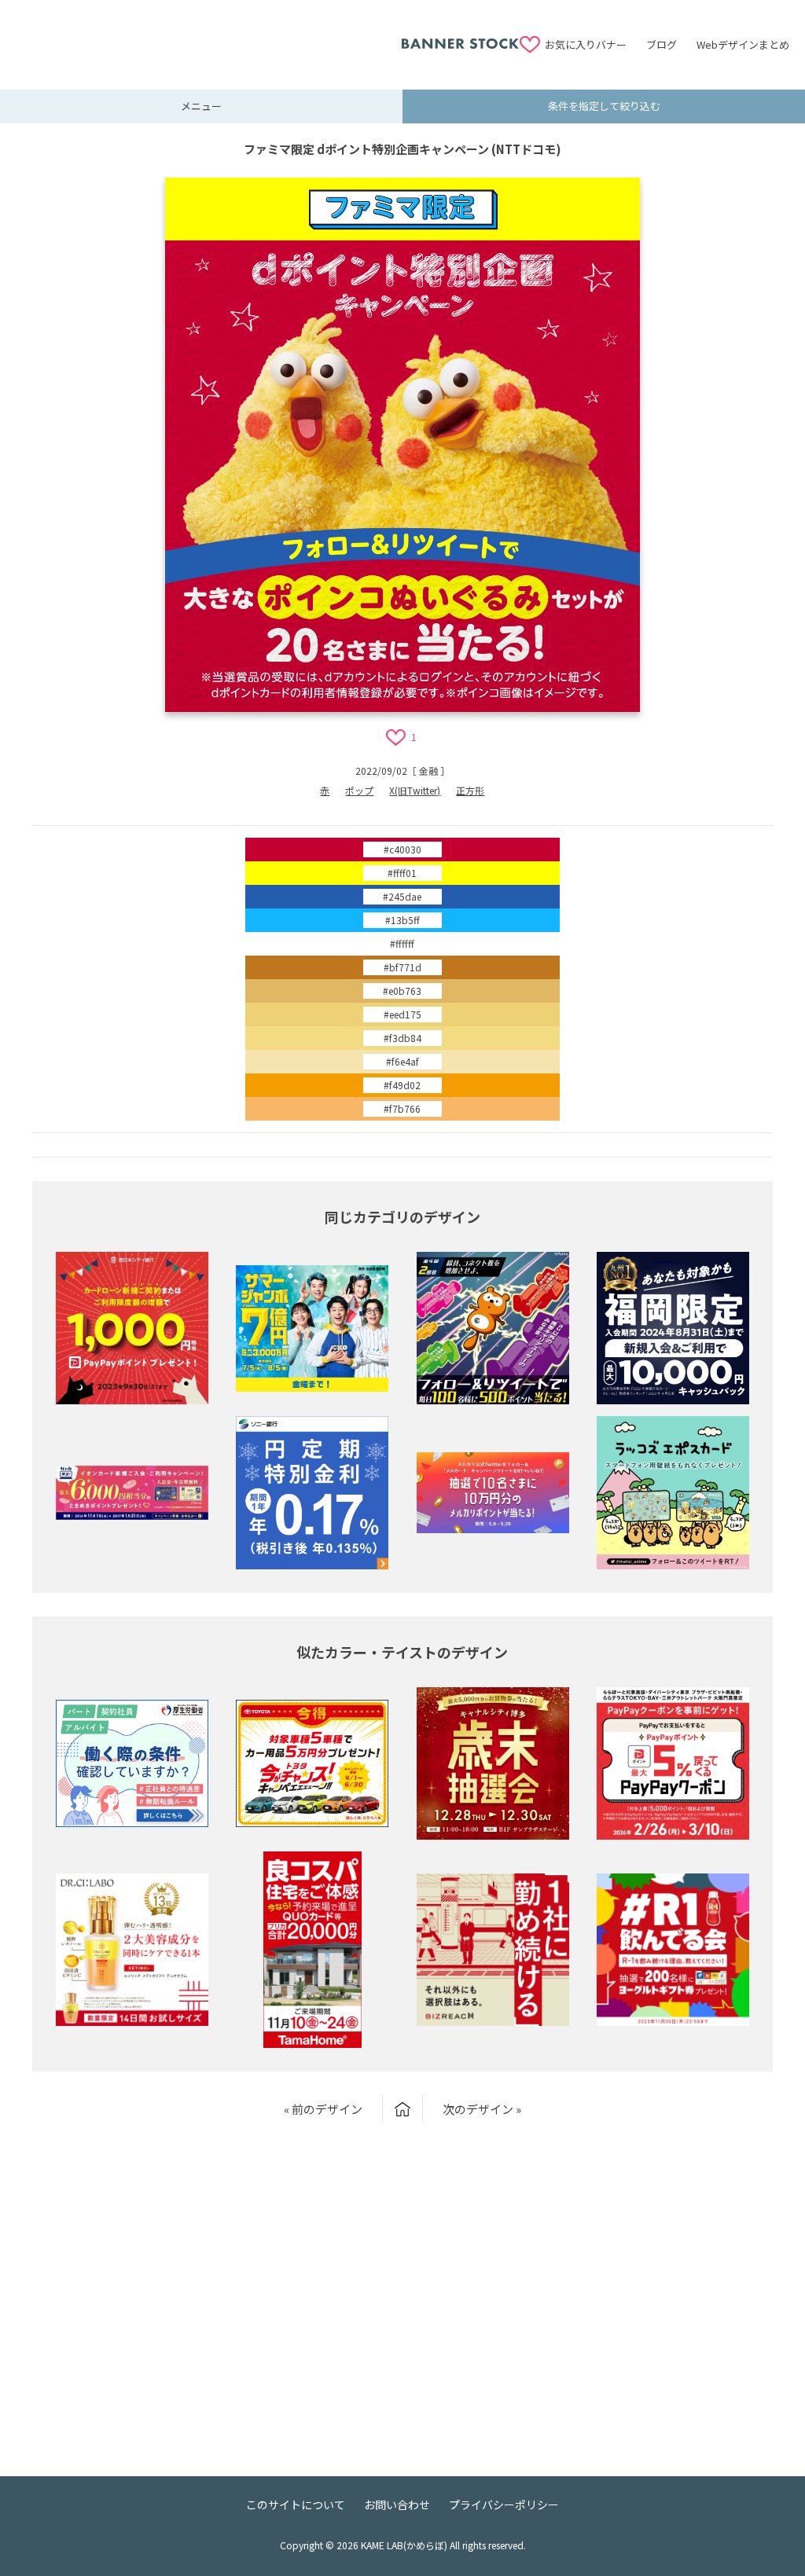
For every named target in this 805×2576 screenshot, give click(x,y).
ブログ (662, 44)
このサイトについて (296, 2504)
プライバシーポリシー (504, 2504)
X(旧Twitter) (415, 790)
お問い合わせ (397, 2504)
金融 (428, 771)
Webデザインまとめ (743, 44)
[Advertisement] (208, 35)
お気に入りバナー (586, 44)
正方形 (470, 790)
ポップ (359, 790)
